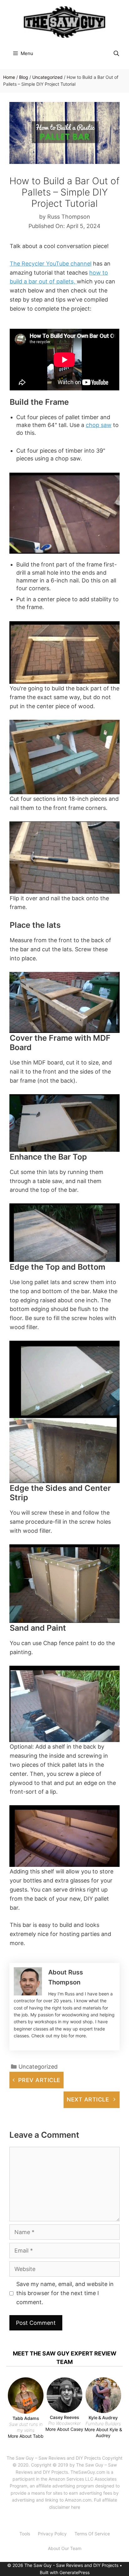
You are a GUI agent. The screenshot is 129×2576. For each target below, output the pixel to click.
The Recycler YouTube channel (51, 264)
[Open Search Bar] (116, 53)
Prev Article (39, 2080)
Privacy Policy (52, 2534)
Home (9, 77)
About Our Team (65, 2548)
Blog (24, 77)
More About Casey (64, 2429)
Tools (25, 2534)
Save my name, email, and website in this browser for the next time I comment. (65, 2293)
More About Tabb (26, 2436)
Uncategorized (47, 77)
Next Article (88, 2099)
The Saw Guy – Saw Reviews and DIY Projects (54, 2458)
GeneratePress (75, 2572)
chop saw (99, 425)
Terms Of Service (92, 2534)
